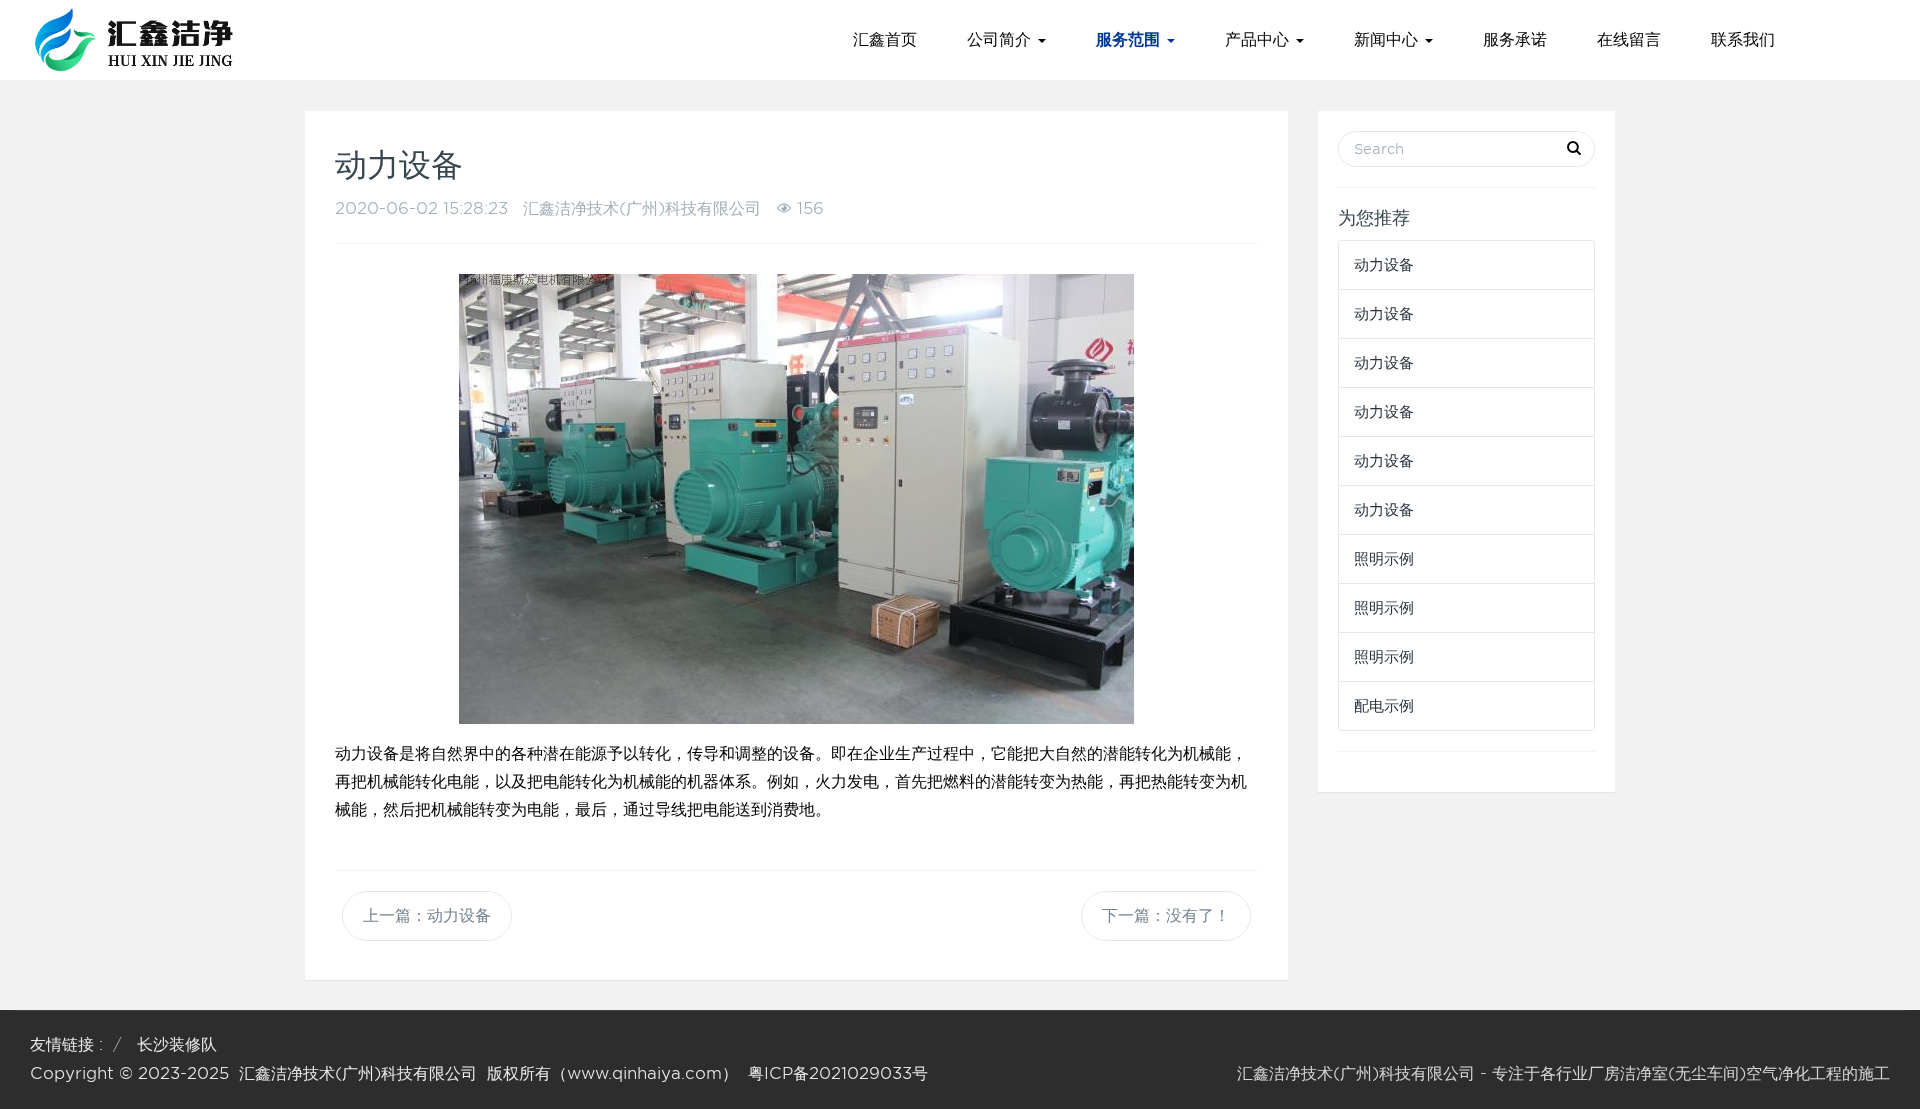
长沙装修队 (177, 1044)
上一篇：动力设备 (427, 915)
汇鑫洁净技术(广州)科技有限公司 (358, 1073)
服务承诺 (1515, 39)
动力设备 (1384, 265)
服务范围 (1130, 39)
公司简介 (1001, 39)
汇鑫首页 (885, 39)
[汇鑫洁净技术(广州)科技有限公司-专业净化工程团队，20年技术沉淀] (134, 40)
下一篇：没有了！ (1166, 915)
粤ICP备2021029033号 (838, 1073)
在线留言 (1629, 39)
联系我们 (1743, 39)
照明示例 (1384, 559)
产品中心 (1259, 39)
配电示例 (1384, 706)
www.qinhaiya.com (644, 1073)
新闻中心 (1388, 39)
